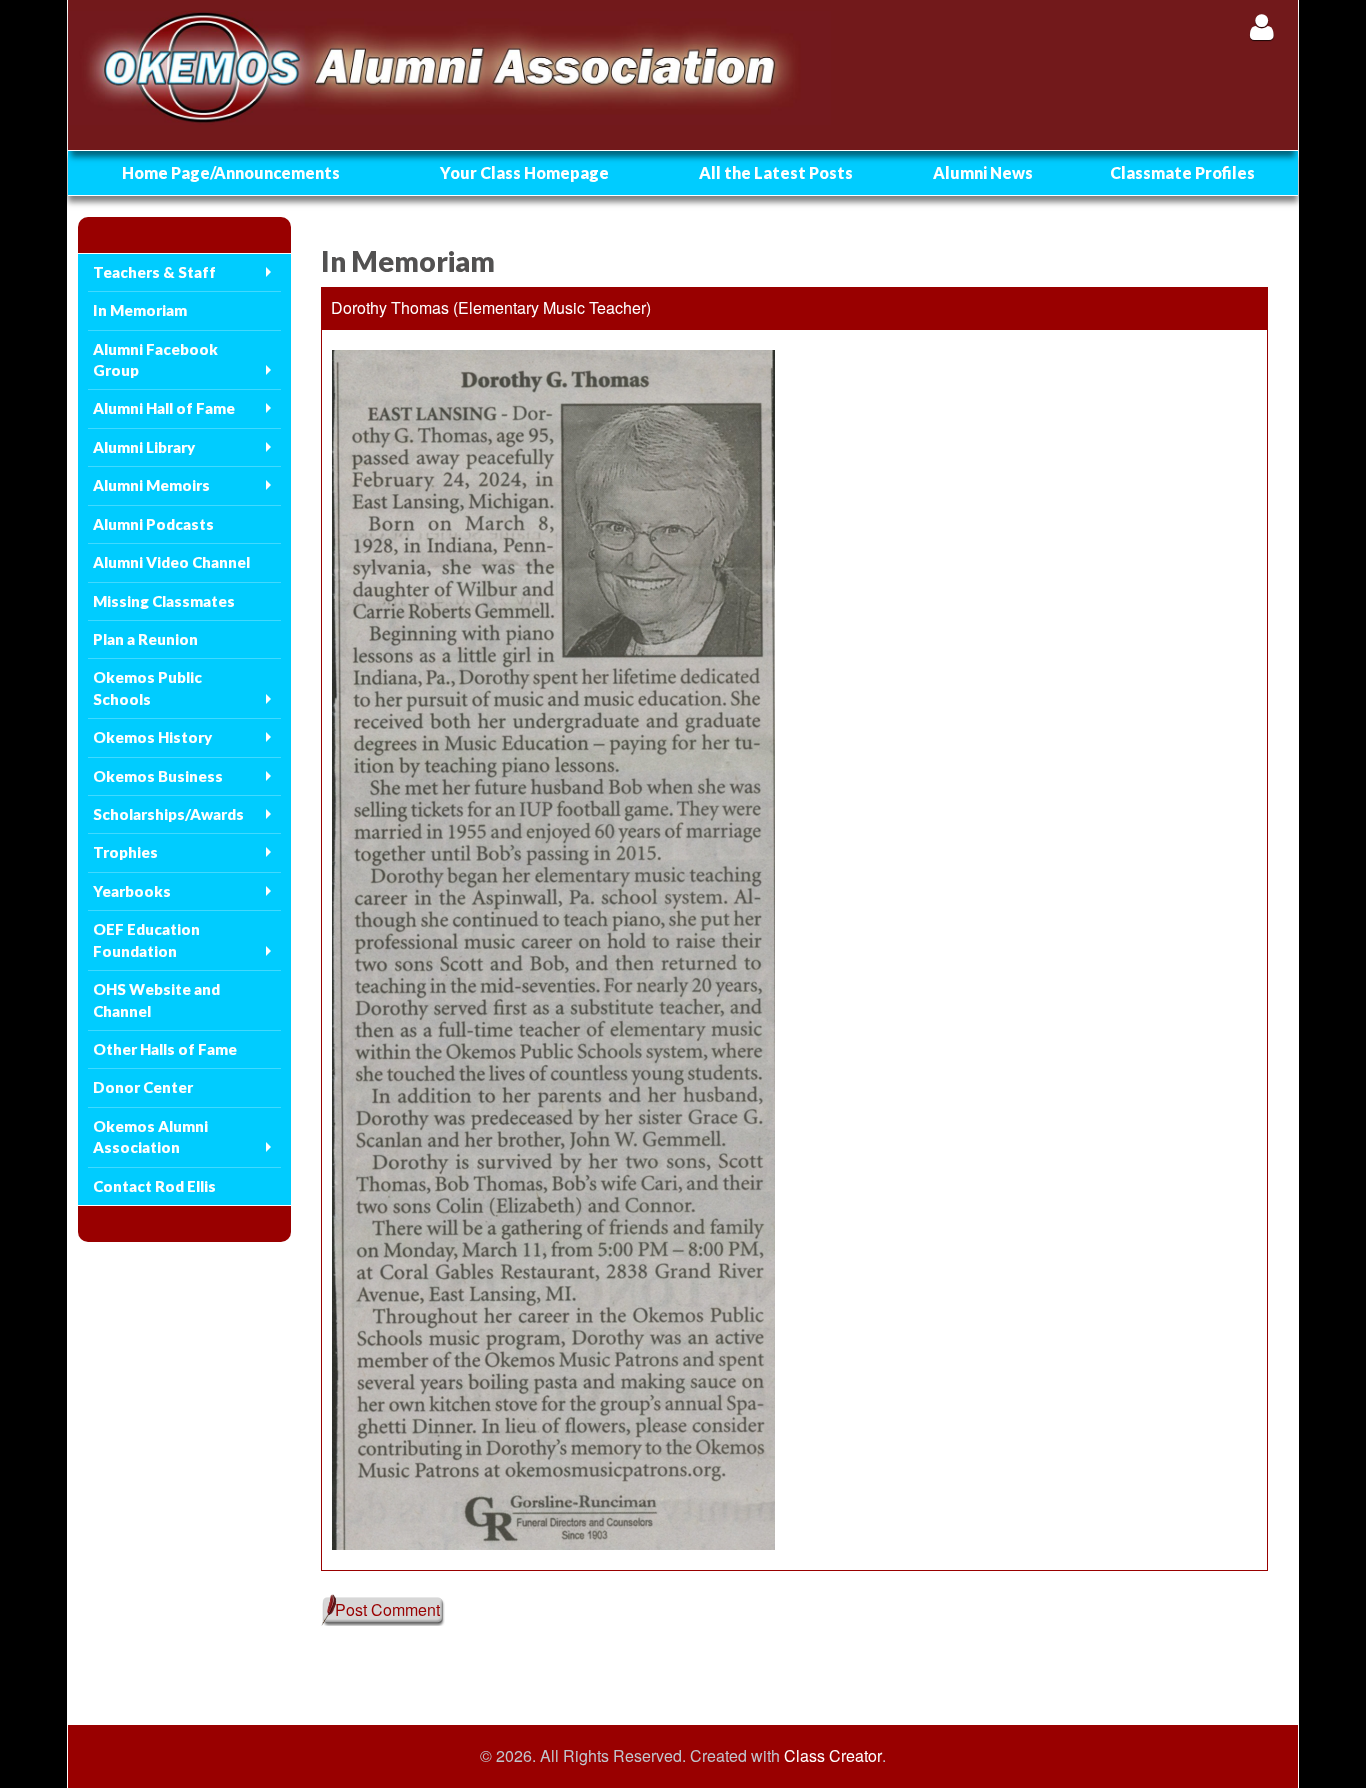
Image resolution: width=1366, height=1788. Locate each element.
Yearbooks (132, 891)
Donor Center (143, 1087)
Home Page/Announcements (231, 172)
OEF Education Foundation (146, 939)
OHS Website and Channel (156, 999)
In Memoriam (140, 310)
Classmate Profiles (1182, 172)
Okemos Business (158, 776)
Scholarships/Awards (168, 814)
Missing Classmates (164, 601)
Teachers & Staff (154, 272)
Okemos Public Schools (147, 687)
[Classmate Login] (1261, 26)
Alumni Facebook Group (155, 359)
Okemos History (152, 737)
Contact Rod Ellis (154, 1186)
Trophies (125, 852)
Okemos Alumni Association (150, 1136)
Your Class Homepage (524, 172)
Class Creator (833, 1756)
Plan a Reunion (145, 639)
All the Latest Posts (776, 172)
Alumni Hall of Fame (164, 408)
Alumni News (983, 172)
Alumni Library (144, 447)
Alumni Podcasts (153, 524)
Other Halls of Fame (165, 1049)
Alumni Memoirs (151, 485)
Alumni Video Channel (171, 562)
